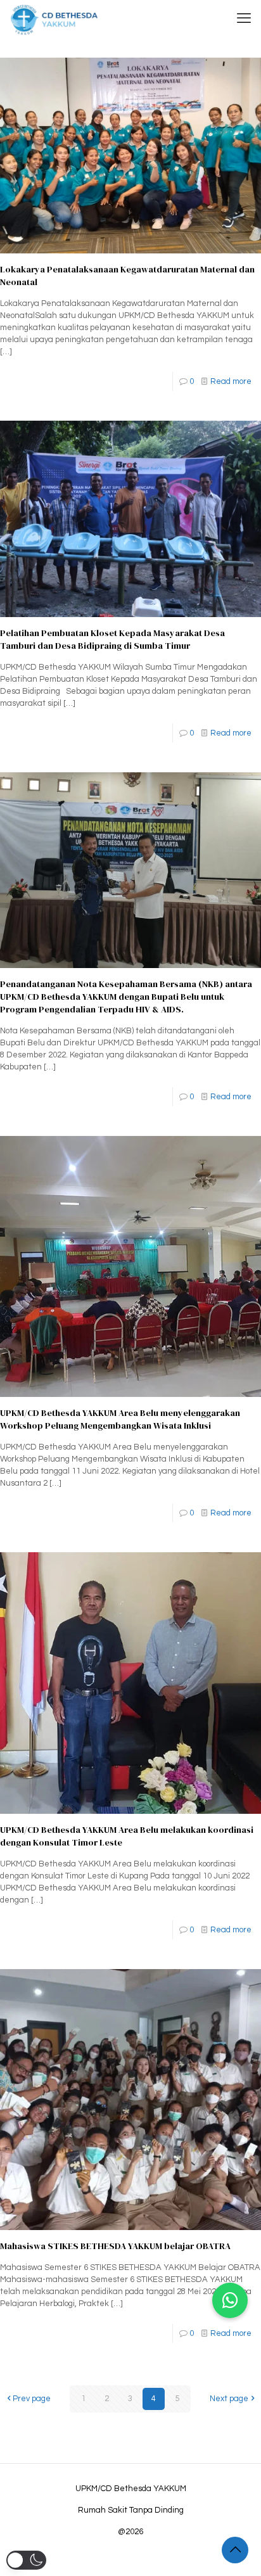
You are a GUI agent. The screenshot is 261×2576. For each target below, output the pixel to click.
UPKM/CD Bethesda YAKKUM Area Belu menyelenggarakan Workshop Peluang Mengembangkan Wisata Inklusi (120, 1419)
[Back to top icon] (235, 2550)
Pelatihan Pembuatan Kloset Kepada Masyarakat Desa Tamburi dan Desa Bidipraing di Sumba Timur (112, 639)
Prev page (32, 2399)
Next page (229, 2399)
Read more (231, 381)
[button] (230, 2300)
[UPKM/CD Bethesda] (54, 19)
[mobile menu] (244, 19)
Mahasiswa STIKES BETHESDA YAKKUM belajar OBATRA (115, 2246)
